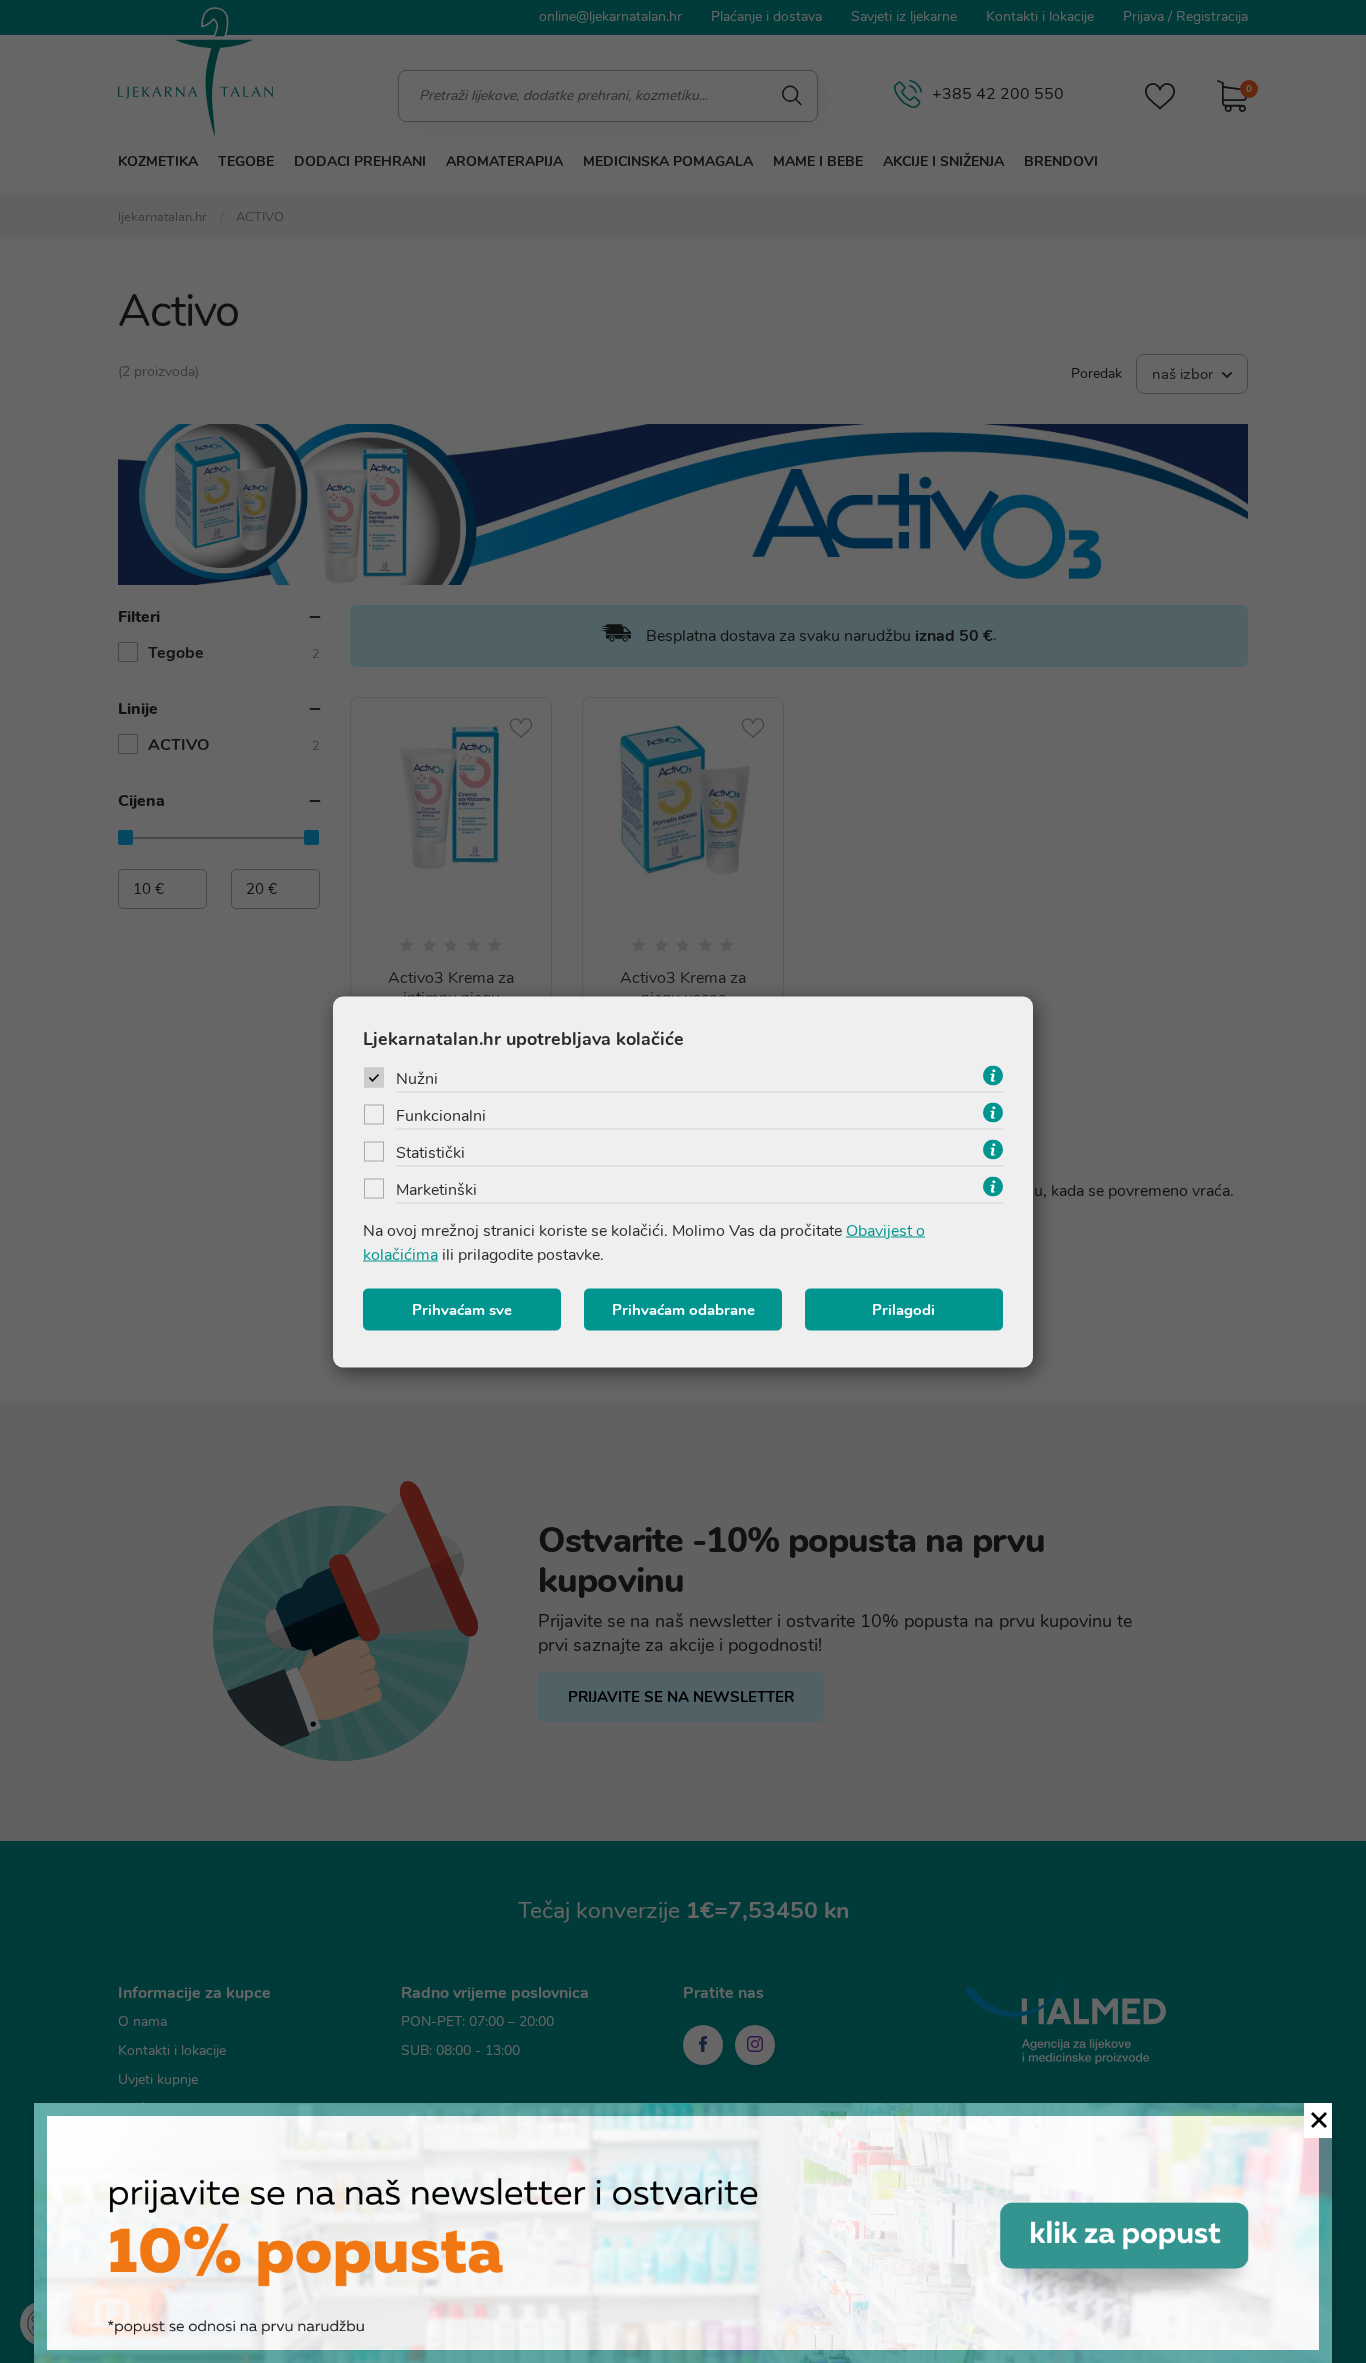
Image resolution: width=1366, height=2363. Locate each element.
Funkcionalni (441, 1115)
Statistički (430, 1152)
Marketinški (436, 1189)
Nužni (417, 1078)
